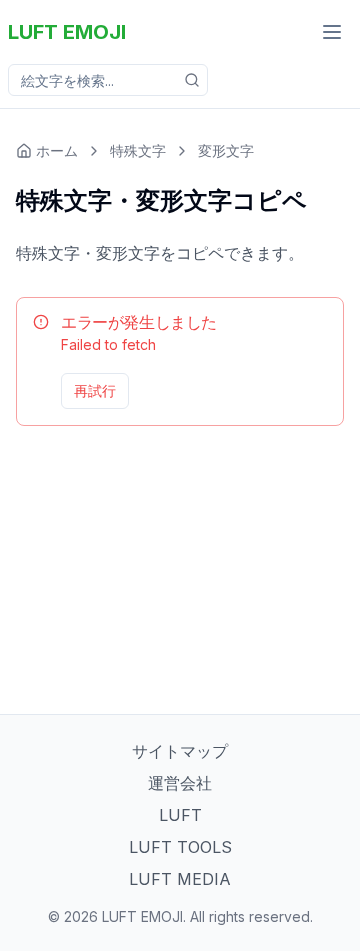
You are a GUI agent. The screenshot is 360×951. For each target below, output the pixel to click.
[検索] (192, 80)
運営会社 (180, 783)
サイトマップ (180, 751)
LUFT (180, 815)
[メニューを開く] (332, 32)
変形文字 (226, 150)
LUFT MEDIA (180, 879)
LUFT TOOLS (180, 847)
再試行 (95, 390)
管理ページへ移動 (271, 390)
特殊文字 (138, 150)
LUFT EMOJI (67, 32)
